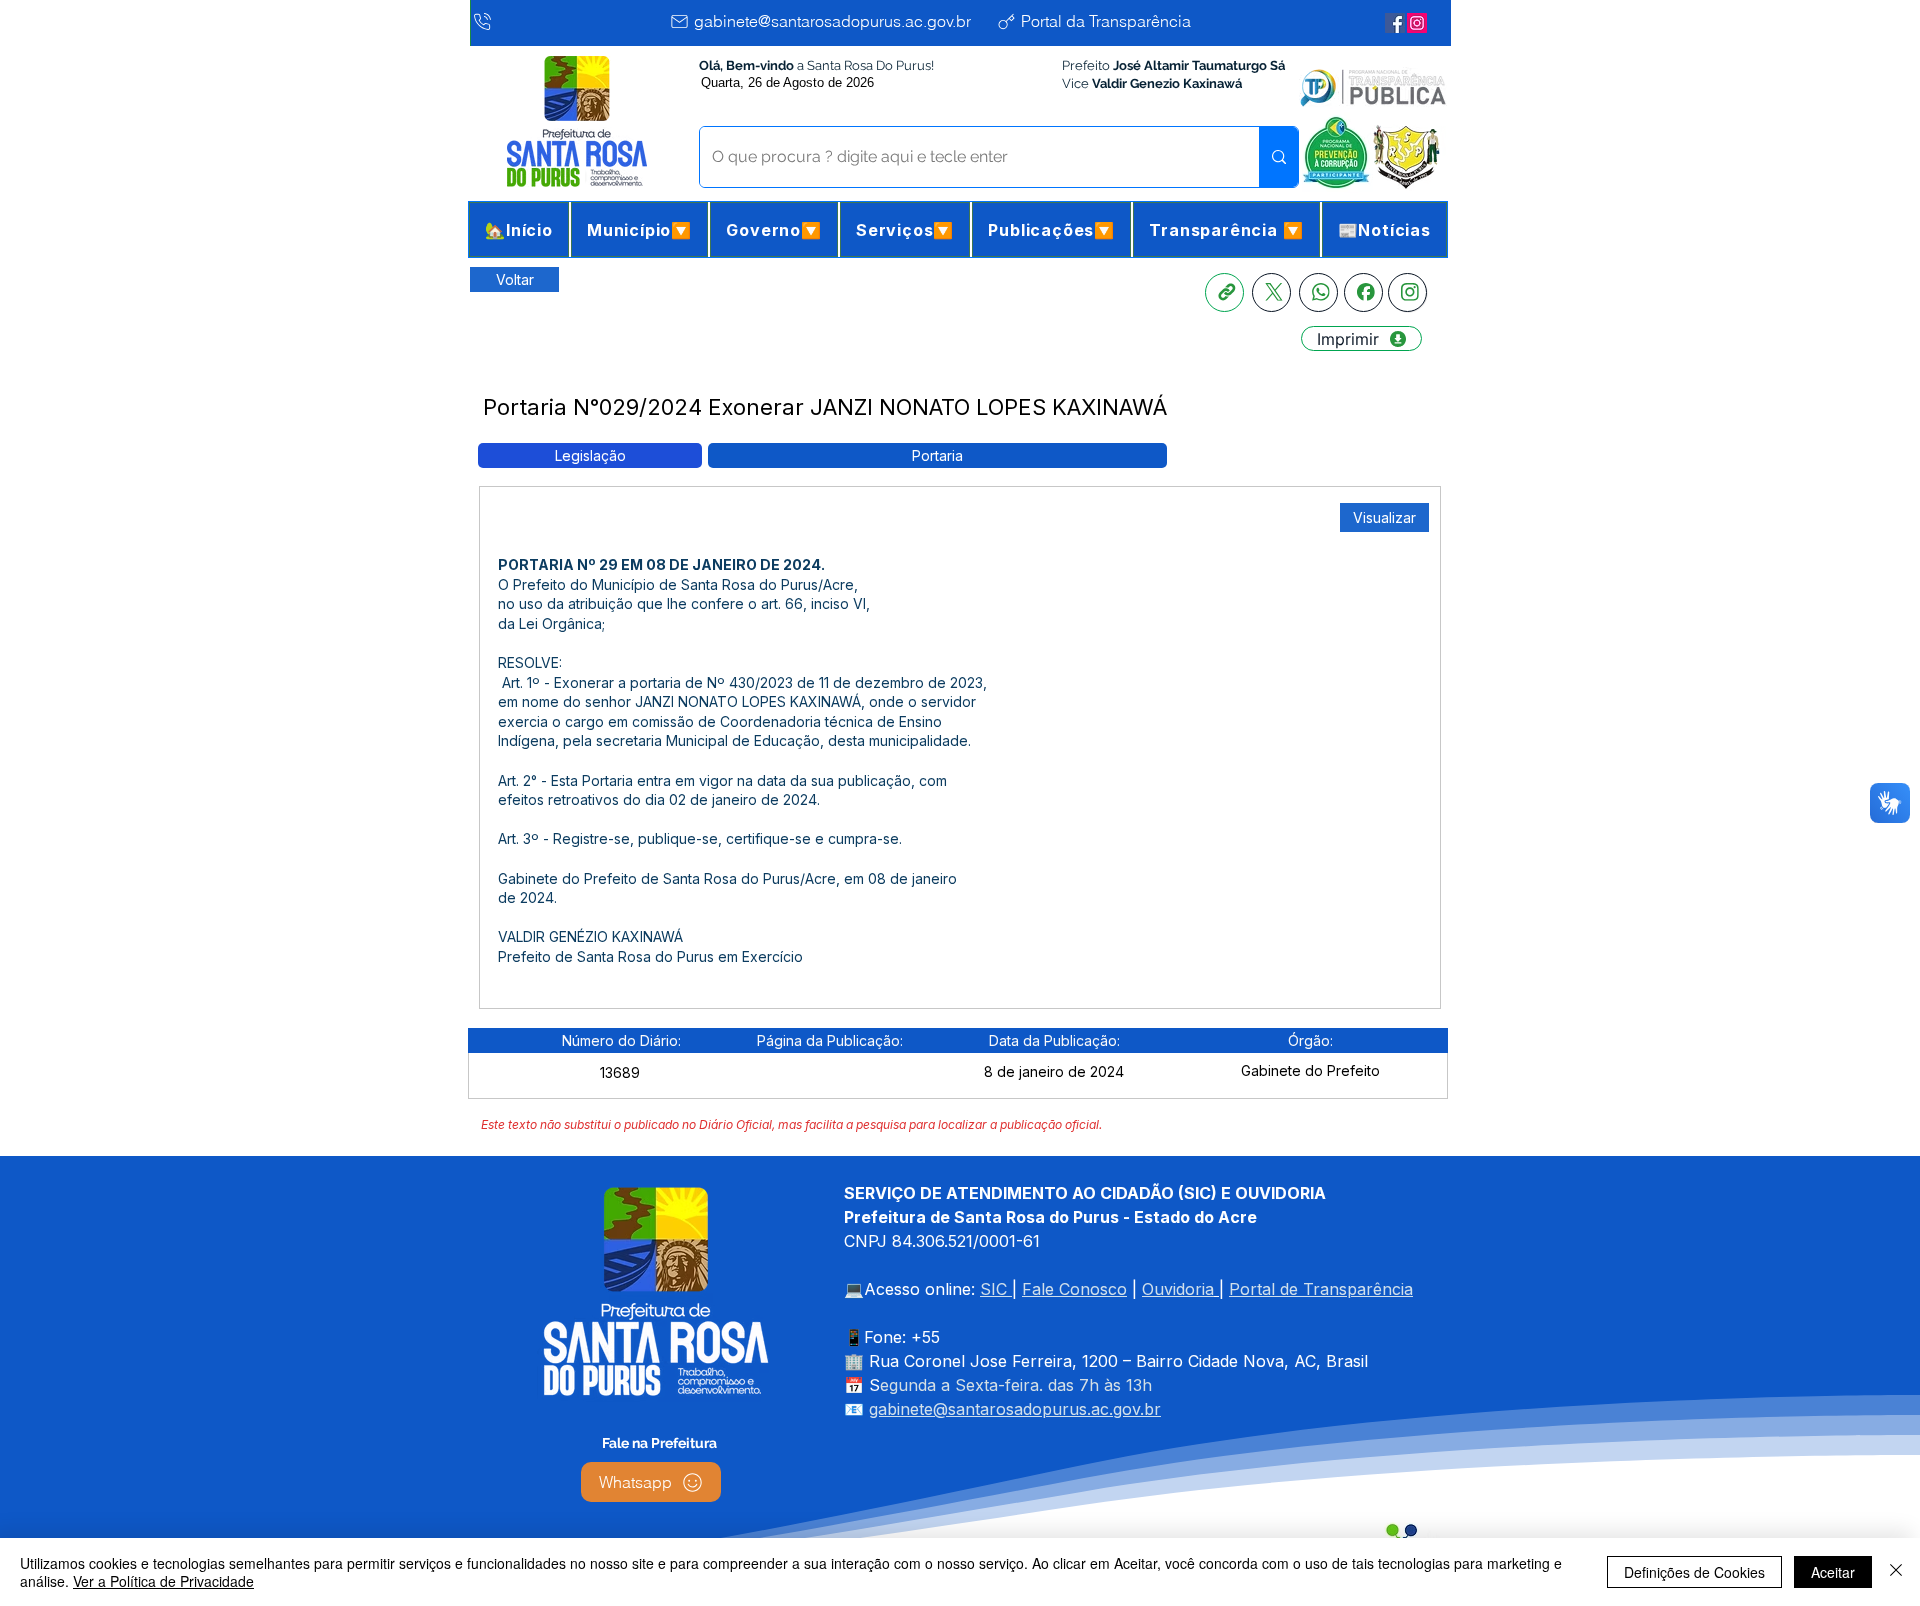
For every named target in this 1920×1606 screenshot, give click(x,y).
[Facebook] (1363, 292)
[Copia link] (1224, 292)
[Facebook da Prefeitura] (1395, 23)
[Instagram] (1407, 292)
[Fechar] (1896, 1572)
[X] (1271, 292)
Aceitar (1833, 1572)
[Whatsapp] (1318, 292)
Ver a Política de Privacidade (163, 1581)
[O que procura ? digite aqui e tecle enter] (1278, 157)
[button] (639, 229)
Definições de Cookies (1694, 1572)
